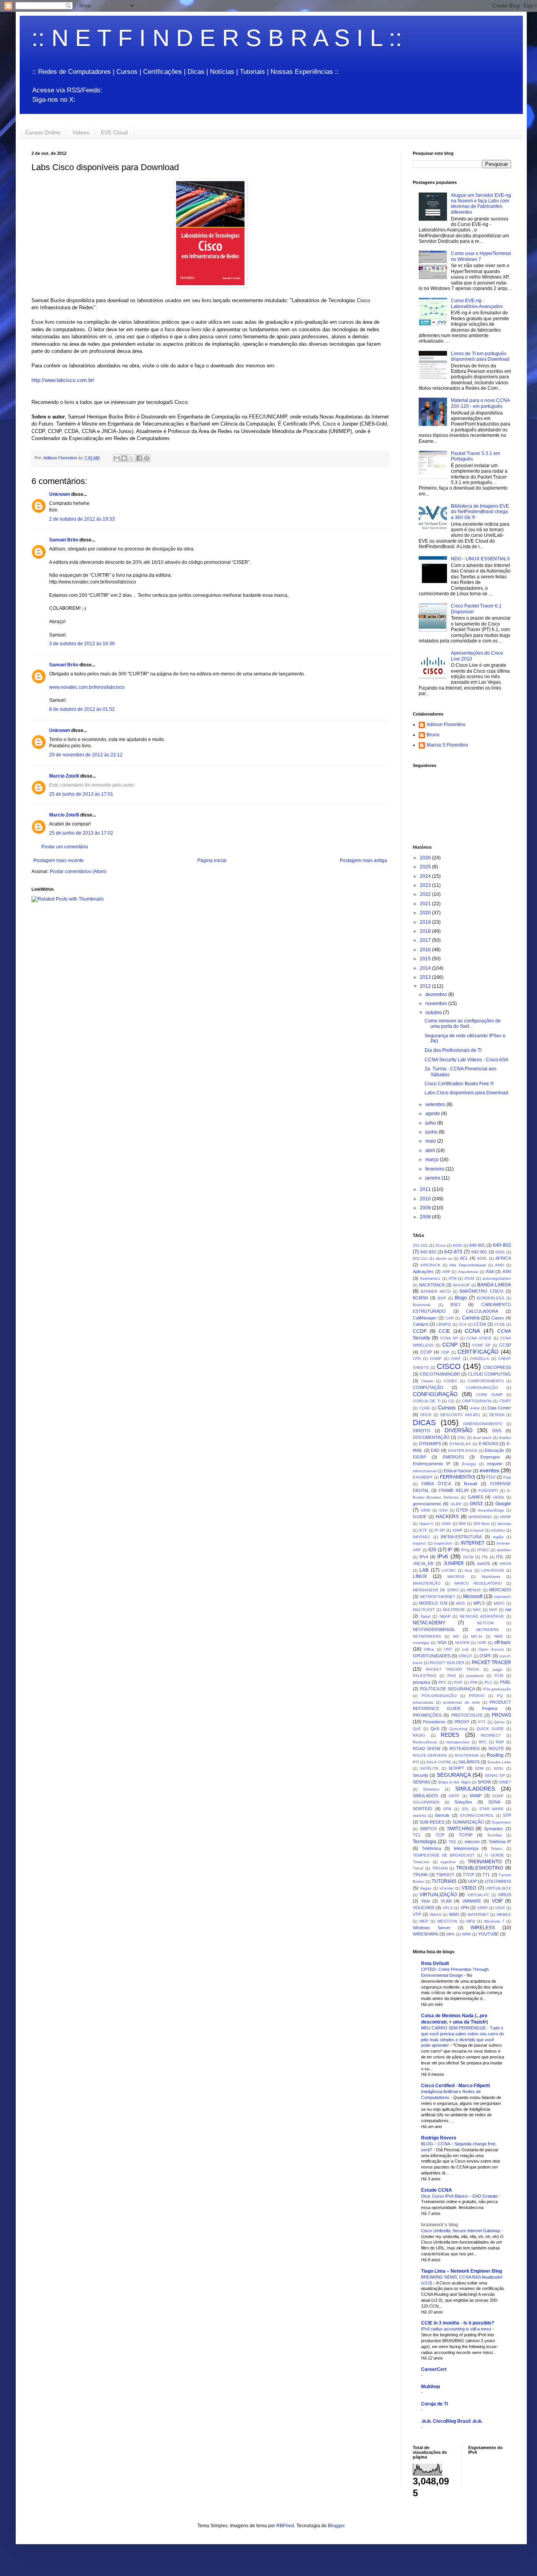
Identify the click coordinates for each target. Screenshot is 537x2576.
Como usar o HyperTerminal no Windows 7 (481, 256)
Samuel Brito (64, 540)
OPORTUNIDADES (432, 1656)
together (448, 1862)
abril (431, 1150)
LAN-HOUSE (493, 1570)
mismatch (503, 1597)
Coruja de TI (434, 2404)
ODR (482, 1643)
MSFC (499, 1603)
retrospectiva (458, 1742)
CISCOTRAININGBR (440, 1374)
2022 (426, 894)
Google (503, 1504)
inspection (443, 1543)
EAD (435, 1450)
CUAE (425, 1408)
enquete (495, 1464)
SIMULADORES (475, 1789)
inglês (498, 1537)
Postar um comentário (65, 847)
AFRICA (503, 1258)
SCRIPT (456, 1768)
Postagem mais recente (59, 861)
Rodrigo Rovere (439, 2138)
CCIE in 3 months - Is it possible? (458, 2323)
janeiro (433, 1178)
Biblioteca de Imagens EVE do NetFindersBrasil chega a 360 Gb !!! (480, 512)
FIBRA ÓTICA (436, 1484)
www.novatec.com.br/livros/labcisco (87, 687)
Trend (418, 1868)
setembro (436, 1105)
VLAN (446, 1901)
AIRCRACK (430, 1265)
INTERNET (473, 1543)
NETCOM (485, 1623)
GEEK (499, 1497)
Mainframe (491, 1577)
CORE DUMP (489, 1395)
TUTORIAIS (444, 1881)
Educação (494, 1450)
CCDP (420, 1331)
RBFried (285, 2526)
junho (432, 1132)
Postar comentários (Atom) (78, 872)
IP (450, 1550)
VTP (417, 1914)
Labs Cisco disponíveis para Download (466, 1093)
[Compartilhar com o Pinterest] (147, 458)
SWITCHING (460, 1829)
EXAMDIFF (423, 1477)
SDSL (499, 1768)
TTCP (468, 1875)
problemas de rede (461, 1702)
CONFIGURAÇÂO (482, 1388)
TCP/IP (466, 1835)
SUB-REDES (432, 1822)
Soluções (463, 1802)
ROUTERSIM (467, 1755)
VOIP (497, 1901)
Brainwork (422, 1305)
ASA (490, 1271)
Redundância (425, 1742)
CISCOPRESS (497, 1367)
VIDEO (469, 1888)
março (433, 1160)
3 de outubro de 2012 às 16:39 (82, 644)
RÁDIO (419, 1735)
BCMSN (420, 1298)
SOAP (498, 1796)
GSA (443, 1510)
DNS (497, 1431)
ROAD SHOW (427, 1749)
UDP (472, 1881)
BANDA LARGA (494, 1285)
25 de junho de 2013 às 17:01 (81, 794)
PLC (489, 1682)
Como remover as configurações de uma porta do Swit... (463, 1024)
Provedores (434, 1722)
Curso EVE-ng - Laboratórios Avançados (477, 303)
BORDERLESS (491, 1298)
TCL (417, 1835)
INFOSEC (422, 1537)
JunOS (483, 1563)
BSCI (455, 1305)
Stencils (442, 1815)
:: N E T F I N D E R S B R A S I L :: (217, 38)
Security (421, 1775)
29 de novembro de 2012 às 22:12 (86, 755)
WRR (466, 1934)
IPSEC (483, 1550)
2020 (426, 913)
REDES (450, 1735)
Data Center (499, 1408)
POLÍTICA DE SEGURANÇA (447, 1689)
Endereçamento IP (431, 1464)
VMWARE (472, 1901)
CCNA (472, 1331)
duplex (505, 1438)
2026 (426, 858)
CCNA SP (449, 1338)
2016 (426, 950)
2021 (426, 904)
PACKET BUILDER (447, 1663)
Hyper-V (426, 1524)
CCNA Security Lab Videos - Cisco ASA (466, 1060)
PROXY (462, 1722)
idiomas (504, 1524)
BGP (442, 1298)
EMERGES (453, 1457)
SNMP (475, 1796)
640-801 (477, 1245)
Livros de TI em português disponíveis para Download (480, 356)
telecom (472, 1842)
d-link (475, 1408)
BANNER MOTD (436, 1291)
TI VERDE (494, 1855)
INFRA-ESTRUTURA (461, 1537)
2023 (426, 885)
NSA (442, 1642)
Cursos (447, 1407)
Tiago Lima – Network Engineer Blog (462, 2271)
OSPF (486, 1656)
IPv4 (424, 1557)
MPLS (479, 1603)
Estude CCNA (437, 2190)
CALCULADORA (482, 1311)
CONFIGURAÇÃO (435, 1394)
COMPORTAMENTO (486, 1381)
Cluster (427, 1381)
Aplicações (423, 1271)
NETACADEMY (429, 1623)
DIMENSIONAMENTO (483, 1424)
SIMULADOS (425, 1796)
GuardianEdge (491, 1510)
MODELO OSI (433, 1603)
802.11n (420, 1258)
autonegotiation (497, 1278)
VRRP (482, 1908)
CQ (451, 1401)
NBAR (445, 1616)
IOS (432, 1550)
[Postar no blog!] (124, 458)
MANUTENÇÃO (427, 1583)
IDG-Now (481, 1524)
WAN (454, 1914)
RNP (500, 1742)
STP (507, 1815)
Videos (81, 132)
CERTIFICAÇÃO (478, 1352)
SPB (447, 1809)
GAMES (475, 1497)
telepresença (466, 1848)
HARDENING (480, 1517)
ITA (485, 1557)
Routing (495, 1755)
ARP (446, 1272)
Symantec (494, 1829)
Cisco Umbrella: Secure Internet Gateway (461, 2231)
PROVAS (501, 1715)
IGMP (458, 1530)
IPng (465, 1550)
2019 (426, 922)
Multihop (430, 2387)
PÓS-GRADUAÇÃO (439, 1696)
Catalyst (421, 1324)
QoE (417, 1729)
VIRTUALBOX (498, 1888)
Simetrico (431, 1789)
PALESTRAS (425, 1676)
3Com (440, 1245)
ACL (464, 1258)
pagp (497, 1669)
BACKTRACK (432, 1285)
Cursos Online (43, 132)
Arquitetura (468, 1272)
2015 (426, 959)
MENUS (474, 1590)
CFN (417, 1359)
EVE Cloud (114, 132)
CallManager (425, 1318)
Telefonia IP (500, 1842)
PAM (451, 1676)
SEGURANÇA (454, 1775)
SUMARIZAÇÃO (468, 1822)
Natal (425, 1616)
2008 (426, 1217)
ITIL (500, 1557)
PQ (500, 1696)
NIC (456, 1636)
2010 (426, 1199)
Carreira (471, 1318)
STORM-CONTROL (477, 1815)
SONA (494, 1802)
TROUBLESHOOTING (480, 1868)
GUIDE (420, 1517)
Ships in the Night (454, 1782)
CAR (450, 1318)
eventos (489, 1470)
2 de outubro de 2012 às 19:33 (82, 519)
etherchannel (425, 1471)
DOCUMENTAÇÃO (431, 1437)
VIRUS (505, 1895)
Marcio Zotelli (64, 776)
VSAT (500, 1908)
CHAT (456, 1359)
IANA (446, 1524)
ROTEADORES (464, 1749)
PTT (482, 1722)
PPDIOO (477, 1696)
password (475, 1676)
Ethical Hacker (458, 1471)
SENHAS (421, 1782)
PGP (458, 1682)
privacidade (423, 1702)
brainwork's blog (440, 2225)
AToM (469, 1278)
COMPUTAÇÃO (428, 1387)
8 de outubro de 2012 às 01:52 (82, 709)
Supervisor (501, 1822)
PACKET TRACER (492, 1662)
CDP (445, 1352)
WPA (451, 1934)
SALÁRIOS (469, 1762)
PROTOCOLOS (467, 1715)
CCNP (450, 1345)
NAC (477, 1610)
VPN (465, 1908)
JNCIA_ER (423, 1563)
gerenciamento (427, 1504)
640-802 (502, 1245)
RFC (483, 1742)
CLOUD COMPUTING (489, 1374)
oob (465, 1649)
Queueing (458, 1729)
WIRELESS (483, 1928)
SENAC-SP (495, 1775)
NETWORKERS (427, 1636)
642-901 (479, 1252)
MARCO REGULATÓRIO (478, 1583)
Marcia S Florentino (447, 745)
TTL (486, 1875)
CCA (463, 1324)
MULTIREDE (454, 1610)
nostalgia (421, 1643)
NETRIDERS (487, 1630)
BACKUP (462, 1285)
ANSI (500, 1265)
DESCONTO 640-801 (460, 1415)
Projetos (490, 1708)
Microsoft (473, 1596)
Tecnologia (425, 1842)
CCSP (505, 1345)
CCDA (480, 1324)
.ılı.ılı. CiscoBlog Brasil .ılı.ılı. (452, 2421)
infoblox (498, 1530)
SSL (465, 1809)
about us (444, 1258)
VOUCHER (424, 1908)
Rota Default (435, 1963)
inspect (419, 1543)
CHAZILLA (479, 1359)
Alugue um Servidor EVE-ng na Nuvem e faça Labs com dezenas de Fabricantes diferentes (481, 204)
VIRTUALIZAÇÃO (438, 1895)
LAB (424, 1570)
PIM (474, 1682)
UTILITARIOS (498, 1881)
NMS (498, 1636)
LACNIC (449, 1570)
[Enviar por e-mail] (117, 458)
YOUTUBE (488, 1934)
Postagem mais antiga (363, 861)
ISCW (468, 1557)
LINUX (420, 1576)
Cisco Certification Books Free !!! (459, 1084)
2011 (426, 1189)
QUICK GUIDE (490, 1729)
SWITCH (428, 1829)
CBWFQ (444, 1324)
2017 (426, 940)
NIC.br (477, 1636)
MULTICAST (424, 1610)
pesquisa (421, 1682)
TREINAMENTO (485, 1862)
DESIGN (497, 1415)
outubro (434, 1013)
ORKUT (465, 1656)
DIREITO (422, 1431)
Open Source (491, 1649)
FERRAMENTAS (458, 1477)
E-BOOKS (489, 1444)
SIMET (505, 1782)
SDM (479, 1768)
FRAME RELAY (454, 1490)
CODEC (451, 1381)
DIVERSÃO (459, 1430)
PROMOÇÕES (427, 1715)
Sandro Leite (499, 1762)
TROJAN (440, 1868)
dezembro (437, 994)
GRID (426, 1510)
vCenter (447, 1888)
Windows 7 (494, 1921)
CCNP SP (481, 1345)
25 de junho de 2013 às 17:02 (81, 833)
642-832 (428, 1252)
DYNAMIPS (430, 1444)
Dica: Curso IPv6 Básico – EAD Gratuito (460, 2196)
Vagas (426, 1888)
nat (508, 1609)
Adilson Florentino (446, 725)
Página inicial (212, 861)
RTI (416, 1762)
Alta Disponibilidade (468, 1265)
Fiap (507, 1477)
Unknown (60, 494)
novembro (437, 1004)
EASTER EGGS (463, 1450)
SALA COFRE (439, 1762)
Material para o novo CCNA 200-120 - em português (480, 403)
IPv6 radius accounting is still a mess (457, 2329)
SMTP (454, 1796)
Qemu (499, 1722)
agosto (433, 1114)
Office (429, 1649)
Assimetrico (430, 1278)
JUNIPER (454, 1563)
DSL (462, 1438)
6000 (458, 1245)
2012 (426, 986)
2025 (426, 867)
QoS (435, 1728)
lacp (468, 1570)
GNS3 (476, 1504)
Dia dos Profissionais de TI (453, 1050)
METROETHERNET (438, 1597)
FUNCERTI (488, 1491)
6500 (500, 1252)
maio (431, 1141)
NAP (493, 1610)
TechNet (495, 1835)
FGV (491, 1477)
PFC (442, 1682)
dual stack (482, 1438)
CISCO (449, 1366)
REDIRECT (491, 1735)
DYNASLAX (460, 1444)
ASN (507, 1271)
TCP (440, 1835)
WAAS (436, 1915)
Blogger (336, 2526)
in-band (477, 1530)
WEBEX (504, 1915)
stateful (419, 1815)
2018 (426, 931)
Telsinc (497, 1849)
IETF (423, 1530)
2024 (426, 876)
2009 (426, 1208)
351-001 (420, 1245)
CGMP (436, 1359)
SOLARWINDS (426, 1802)
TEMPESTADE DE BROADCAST (444, 1855)
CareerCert (434, 2369)
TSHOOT (445, 1875)
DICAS (424, 1423)
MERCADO (500, 1590)
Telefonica (431, 1848)
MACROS (456, 1577)
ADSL (482, 1258)
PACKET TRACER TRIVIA (452, 1669)
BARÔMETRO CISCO (481, 1291)
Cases (498, 1318)
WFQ (471, 1921)
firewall (470, 1484)
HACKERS (447, 1517)
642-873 (453, 1252)
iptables (504, 1550)
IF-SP (440, 1530)
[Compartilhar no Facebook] (139, 458)
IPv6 (443, 1556)
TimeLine (421, 1862)
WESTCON (447, 1921)
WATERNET (478, 1915)
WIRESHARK (426, 1934)
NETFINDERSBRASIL (434, 1629)
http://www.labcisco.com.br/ (63, 380)
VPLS (448, 1908)
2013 (426, 977)
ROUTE (496, 1749)
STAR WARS (492, 1809)
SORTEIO (423, 1809)
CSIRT (505, 1401)
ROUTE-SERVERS (430, 1755)
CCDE (500, 1324)
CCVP (426, 1352)
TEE (452, 1842)
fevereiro (435, 1169)
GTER (462, 1510)
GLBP (456, 1504)
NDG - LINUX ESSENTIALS (480, 559)
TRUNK (420, 1875)
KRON (505, 1564)
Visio (426, 1901)
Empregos (490, 1457)
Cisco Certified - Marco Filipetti (455, 2086)
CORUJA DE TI (427, 1401)
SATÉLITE (429, 1768)
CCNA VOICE (479, 1338)
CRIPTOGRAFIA (477, 1401)
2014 (426, 968)
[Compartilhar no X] (132, 458)
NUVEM (462, 1643)
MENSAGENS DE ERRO (436, 1590)
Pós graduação (497, 1689)
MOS (461, 1603)
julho (431, 1123)
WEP (424, 1921)
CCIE (444, 1331)
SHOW (484, 1782)
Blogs (461, 1298)
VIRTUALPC (478, 1895)
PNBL (506, 1682)
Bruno (433, 735)
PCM (499, 1676)
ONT (448, 1649)
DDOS (426, 1415)
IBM (462, 1524)
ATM (452, 1278)
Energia (469, 1464)
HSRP (506, 1517)
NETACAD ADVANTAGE (482, 1616)
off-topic (503, 1642)
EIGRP (419, 1457)
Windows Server (432, 1928)
